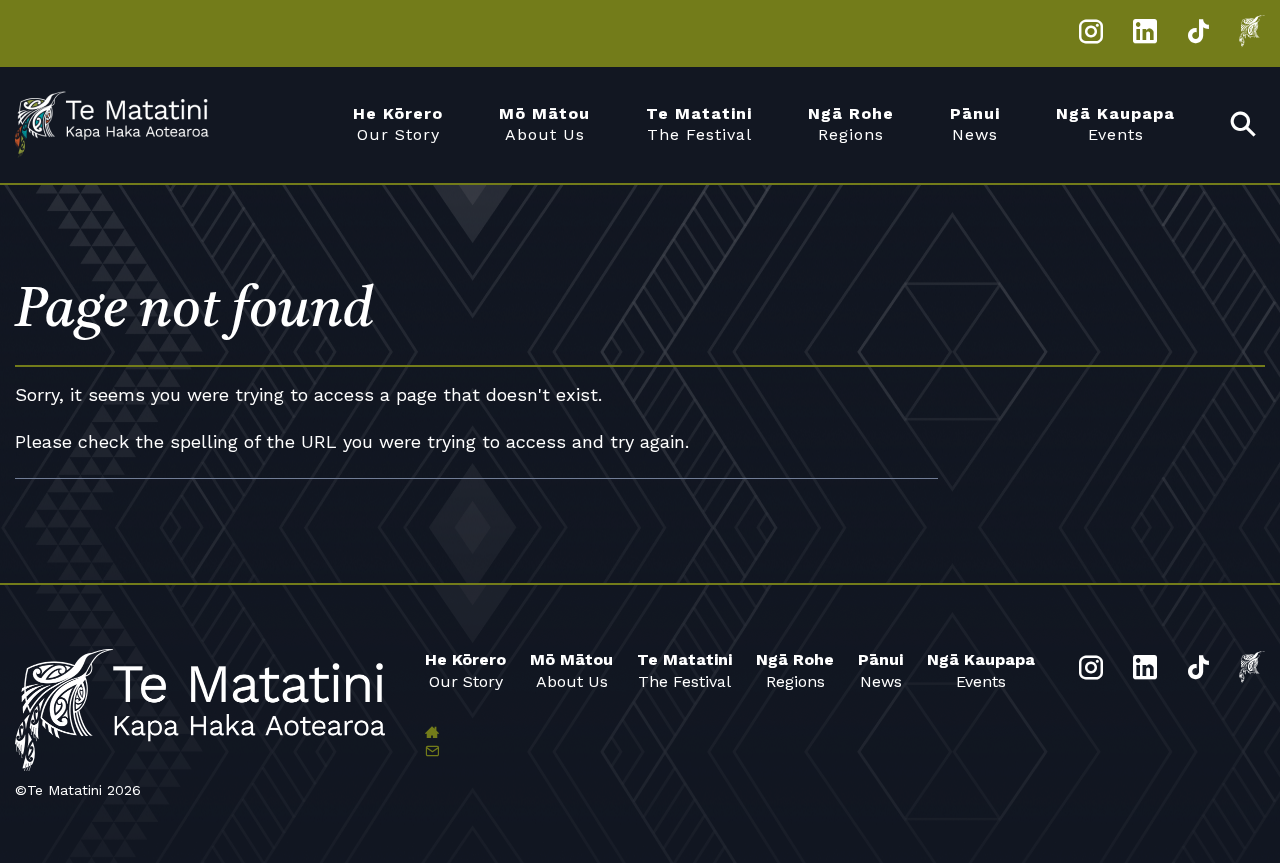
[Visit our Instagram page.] (1091, 35)
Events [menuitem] (1115, 124)
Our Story (465, 670)
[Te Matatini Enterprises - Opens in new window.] (1252, 35)
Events (981, 670)
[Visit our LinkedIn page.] (1145, 35)
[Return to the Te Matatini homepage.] (124, 125)
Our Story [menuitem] (398, 124)
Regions (795, 670)
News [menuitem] (975, 124)
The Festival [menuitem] (699, 124)
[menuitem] (1244, 125)
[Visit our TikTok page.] (1198, 35)
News (880, 670)
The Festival (684, 670)
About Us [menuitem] (544, 124)
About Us (571, 670)
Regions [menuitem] (851, 124)
